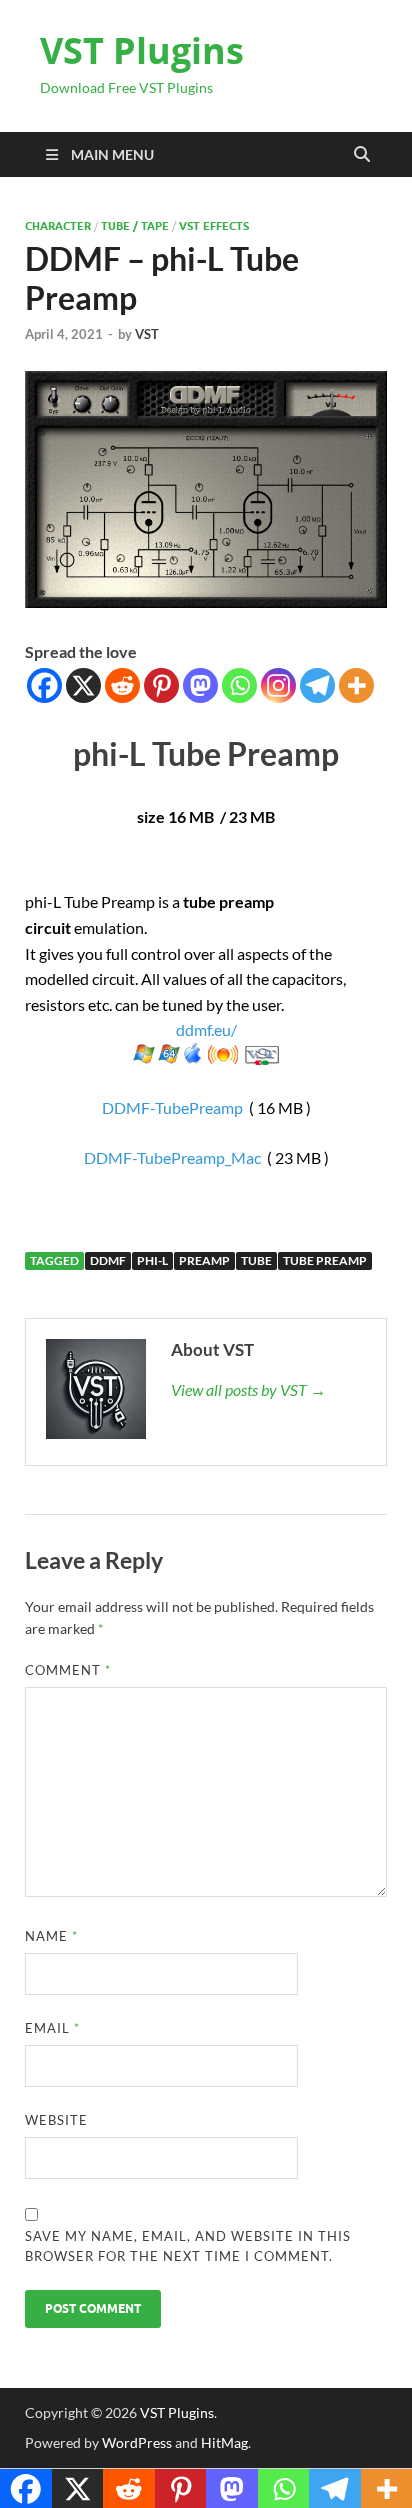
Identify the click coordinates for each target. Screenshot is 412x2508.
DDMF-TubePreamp (172, 1107)
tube (256, 1260)
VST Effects (214, 226)
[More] (356, 685)
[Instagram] (278, 685)
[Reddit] (122, 685)
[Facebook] (44, 685)
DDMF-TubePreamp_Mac (172, 1157)
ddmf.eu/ (206, 1029)
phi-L (152, 1260)
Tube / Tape (135, 226)
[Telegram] (317, 685)
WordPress (137, 2442)
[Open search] (362, 155)
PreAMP (204, 1260)
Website (56, 2120)
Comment (68, 1670)
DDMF (108, 1260)
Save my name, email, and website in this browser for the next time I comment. (188, 2246)
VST (147, 334)
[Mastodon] (200, 685)
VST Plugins (142, 50)
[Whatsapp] (239, 685)
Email (52, 2028)
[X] (83, 685)
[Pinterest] (161, 685)
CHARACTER (58, 226)
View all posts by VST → (248, 1389)
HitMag (224, 2442)
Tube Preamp (325, 1260)
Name (51, 1936)
